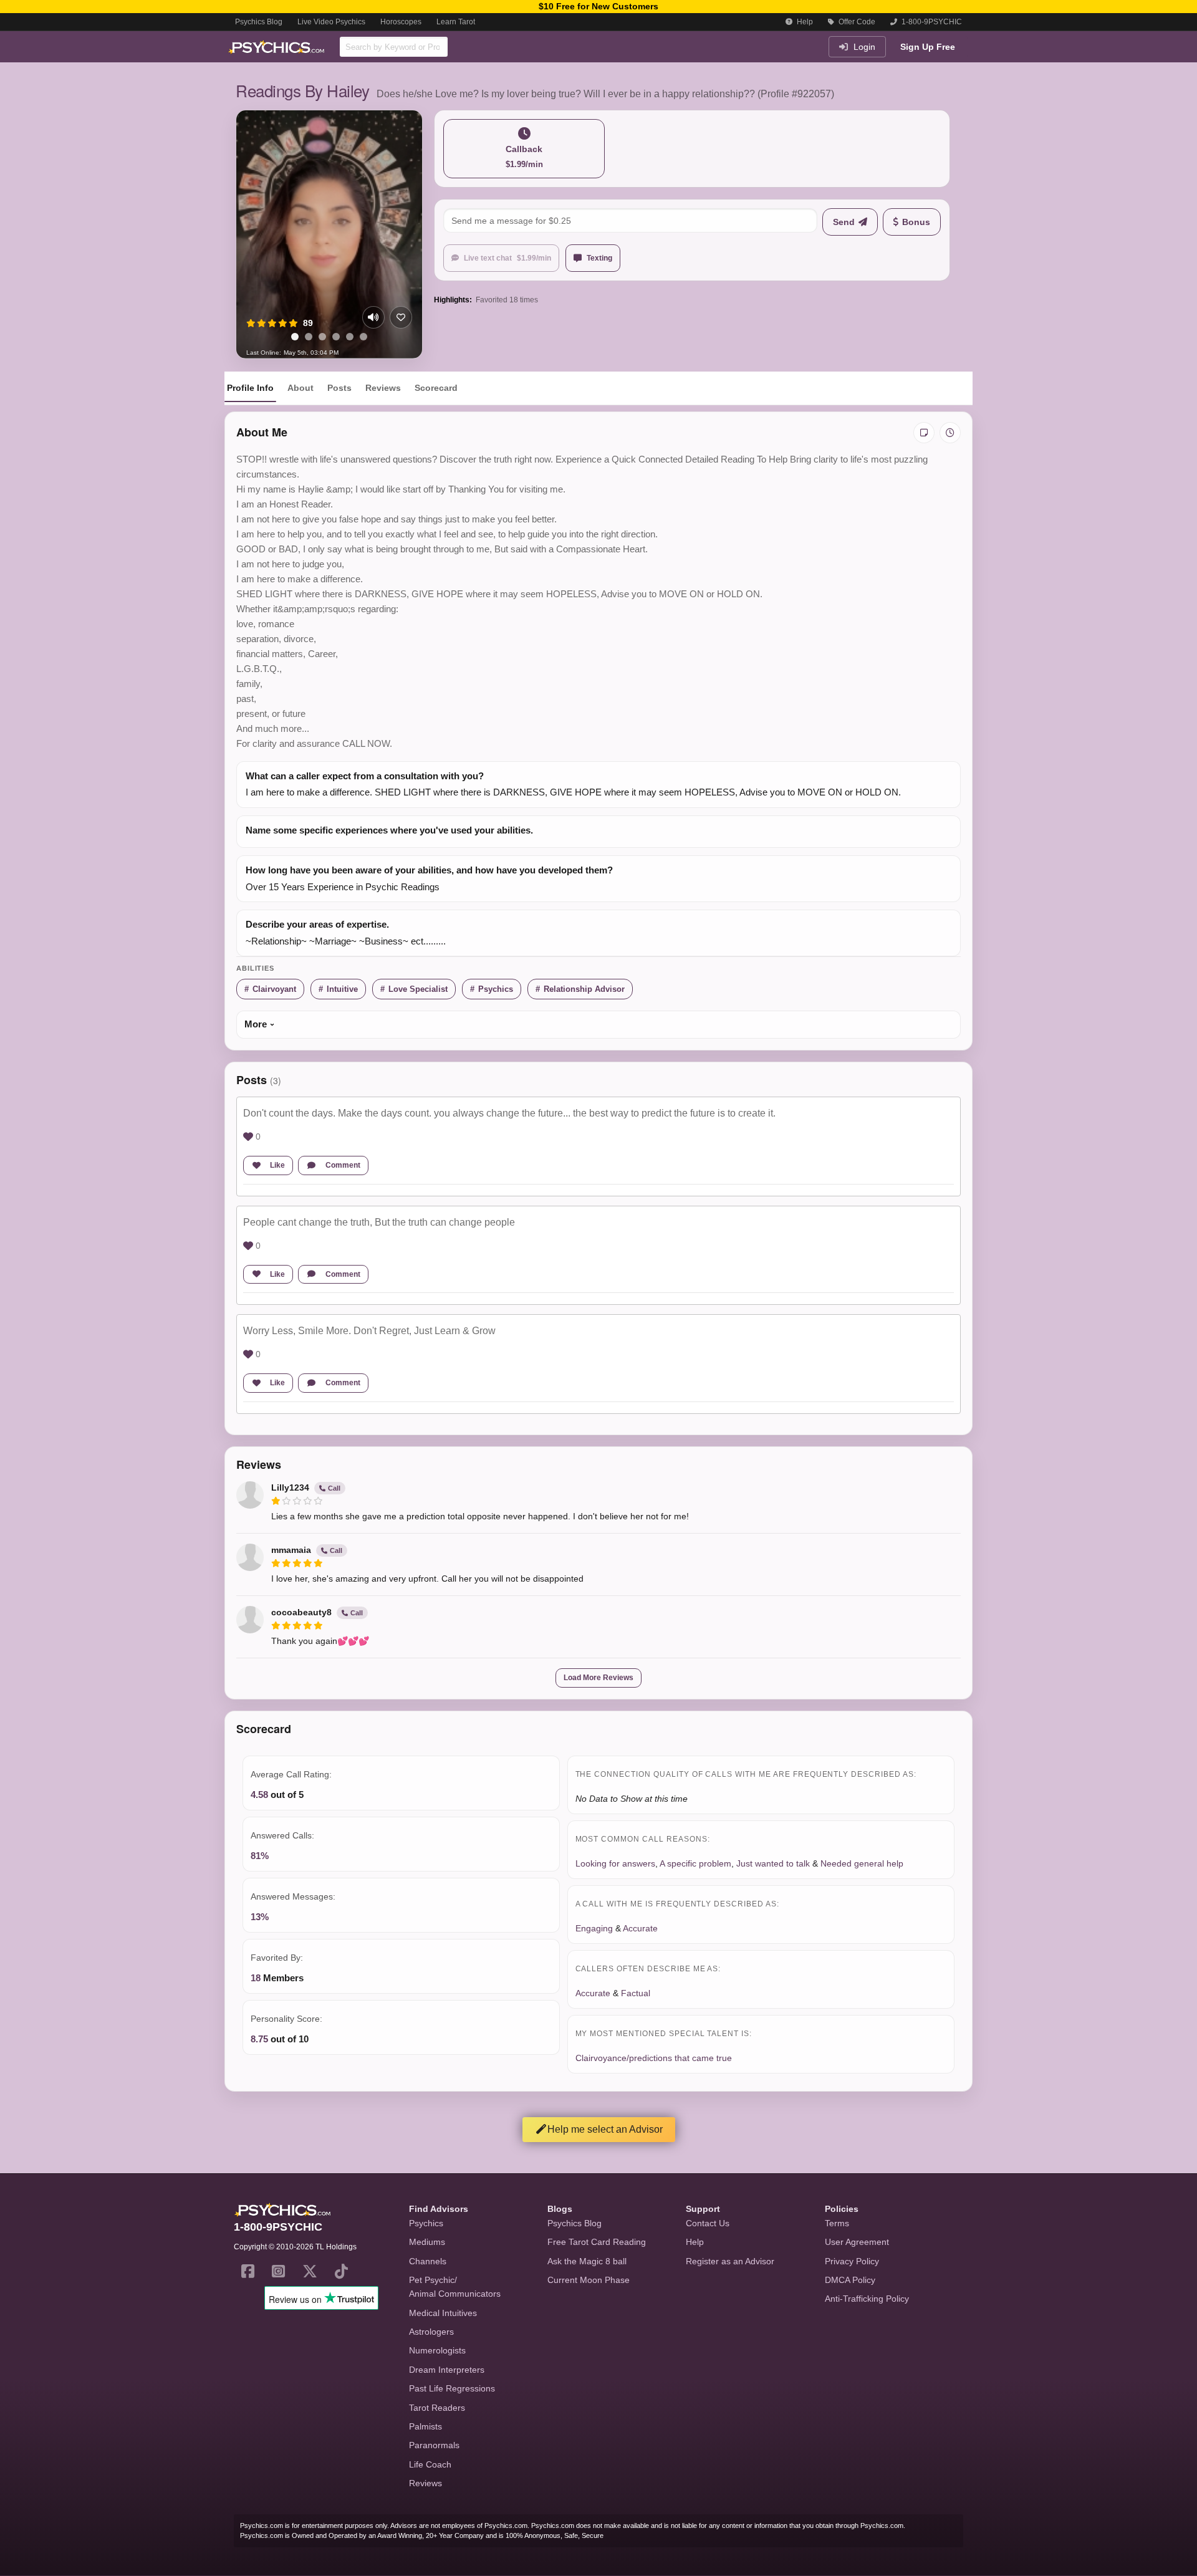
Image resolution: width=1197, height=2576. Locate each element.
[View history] (950, 433)
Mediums (427, 2242)
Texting (599, 258)
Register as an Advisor (730, 2261)
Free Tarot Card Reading (597, 2242)
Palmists (425, 2426)
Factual (636, 1993)
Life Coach (430, 2464)
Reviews (383, 388)
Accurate (640, 1928)
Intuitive (342, 989)
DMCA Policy (850, 2280)
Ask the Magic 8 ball (587, 2261)
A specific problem (695, 1863)
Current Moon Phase (589, 2280)
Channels (428, 2261)
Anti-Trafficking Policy (867, 2299)
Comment (343, 1165)
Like (277, 1165)
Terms (837, 2223)
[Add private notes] (924, 433)
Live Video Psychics (331, 22)
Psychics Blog (259, 22)
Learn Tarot (456, 22)
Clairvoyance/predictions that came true (654, 2058)
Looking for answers (615, 1863)
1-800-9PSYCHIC (931, 22)
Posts (339, 388)
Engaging (594, 1928)
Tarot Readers (437, 2408)
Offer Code (856, 22)
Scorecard (436, 388)
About (300, 388)
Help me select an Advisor (605, 2129)
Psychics (496, 989)
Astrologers (431, 2332)
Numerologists (437, 2350)
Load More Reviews (598, 1678)
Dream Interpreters (447, 2370)
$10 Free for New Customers (598, 6)
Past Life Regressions (452, 2388)
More (256, 1024)
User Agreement (857, 2242)
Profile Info (250, 388)
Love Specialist (418, 989)
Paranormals (434, 2445)
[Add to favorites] (401, 317)
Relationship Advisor (584, 989)
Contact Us (708, 2223)
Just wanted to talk (773, 1863)
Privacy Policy (852, 2261)
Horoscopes (401, 22)
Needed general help (862, 1863)
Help (804, 22)
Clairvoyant (274, 989)
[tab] (295, 337)
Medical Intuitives (443, 2313)
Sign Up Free (928, 47)
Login (863, 47)
